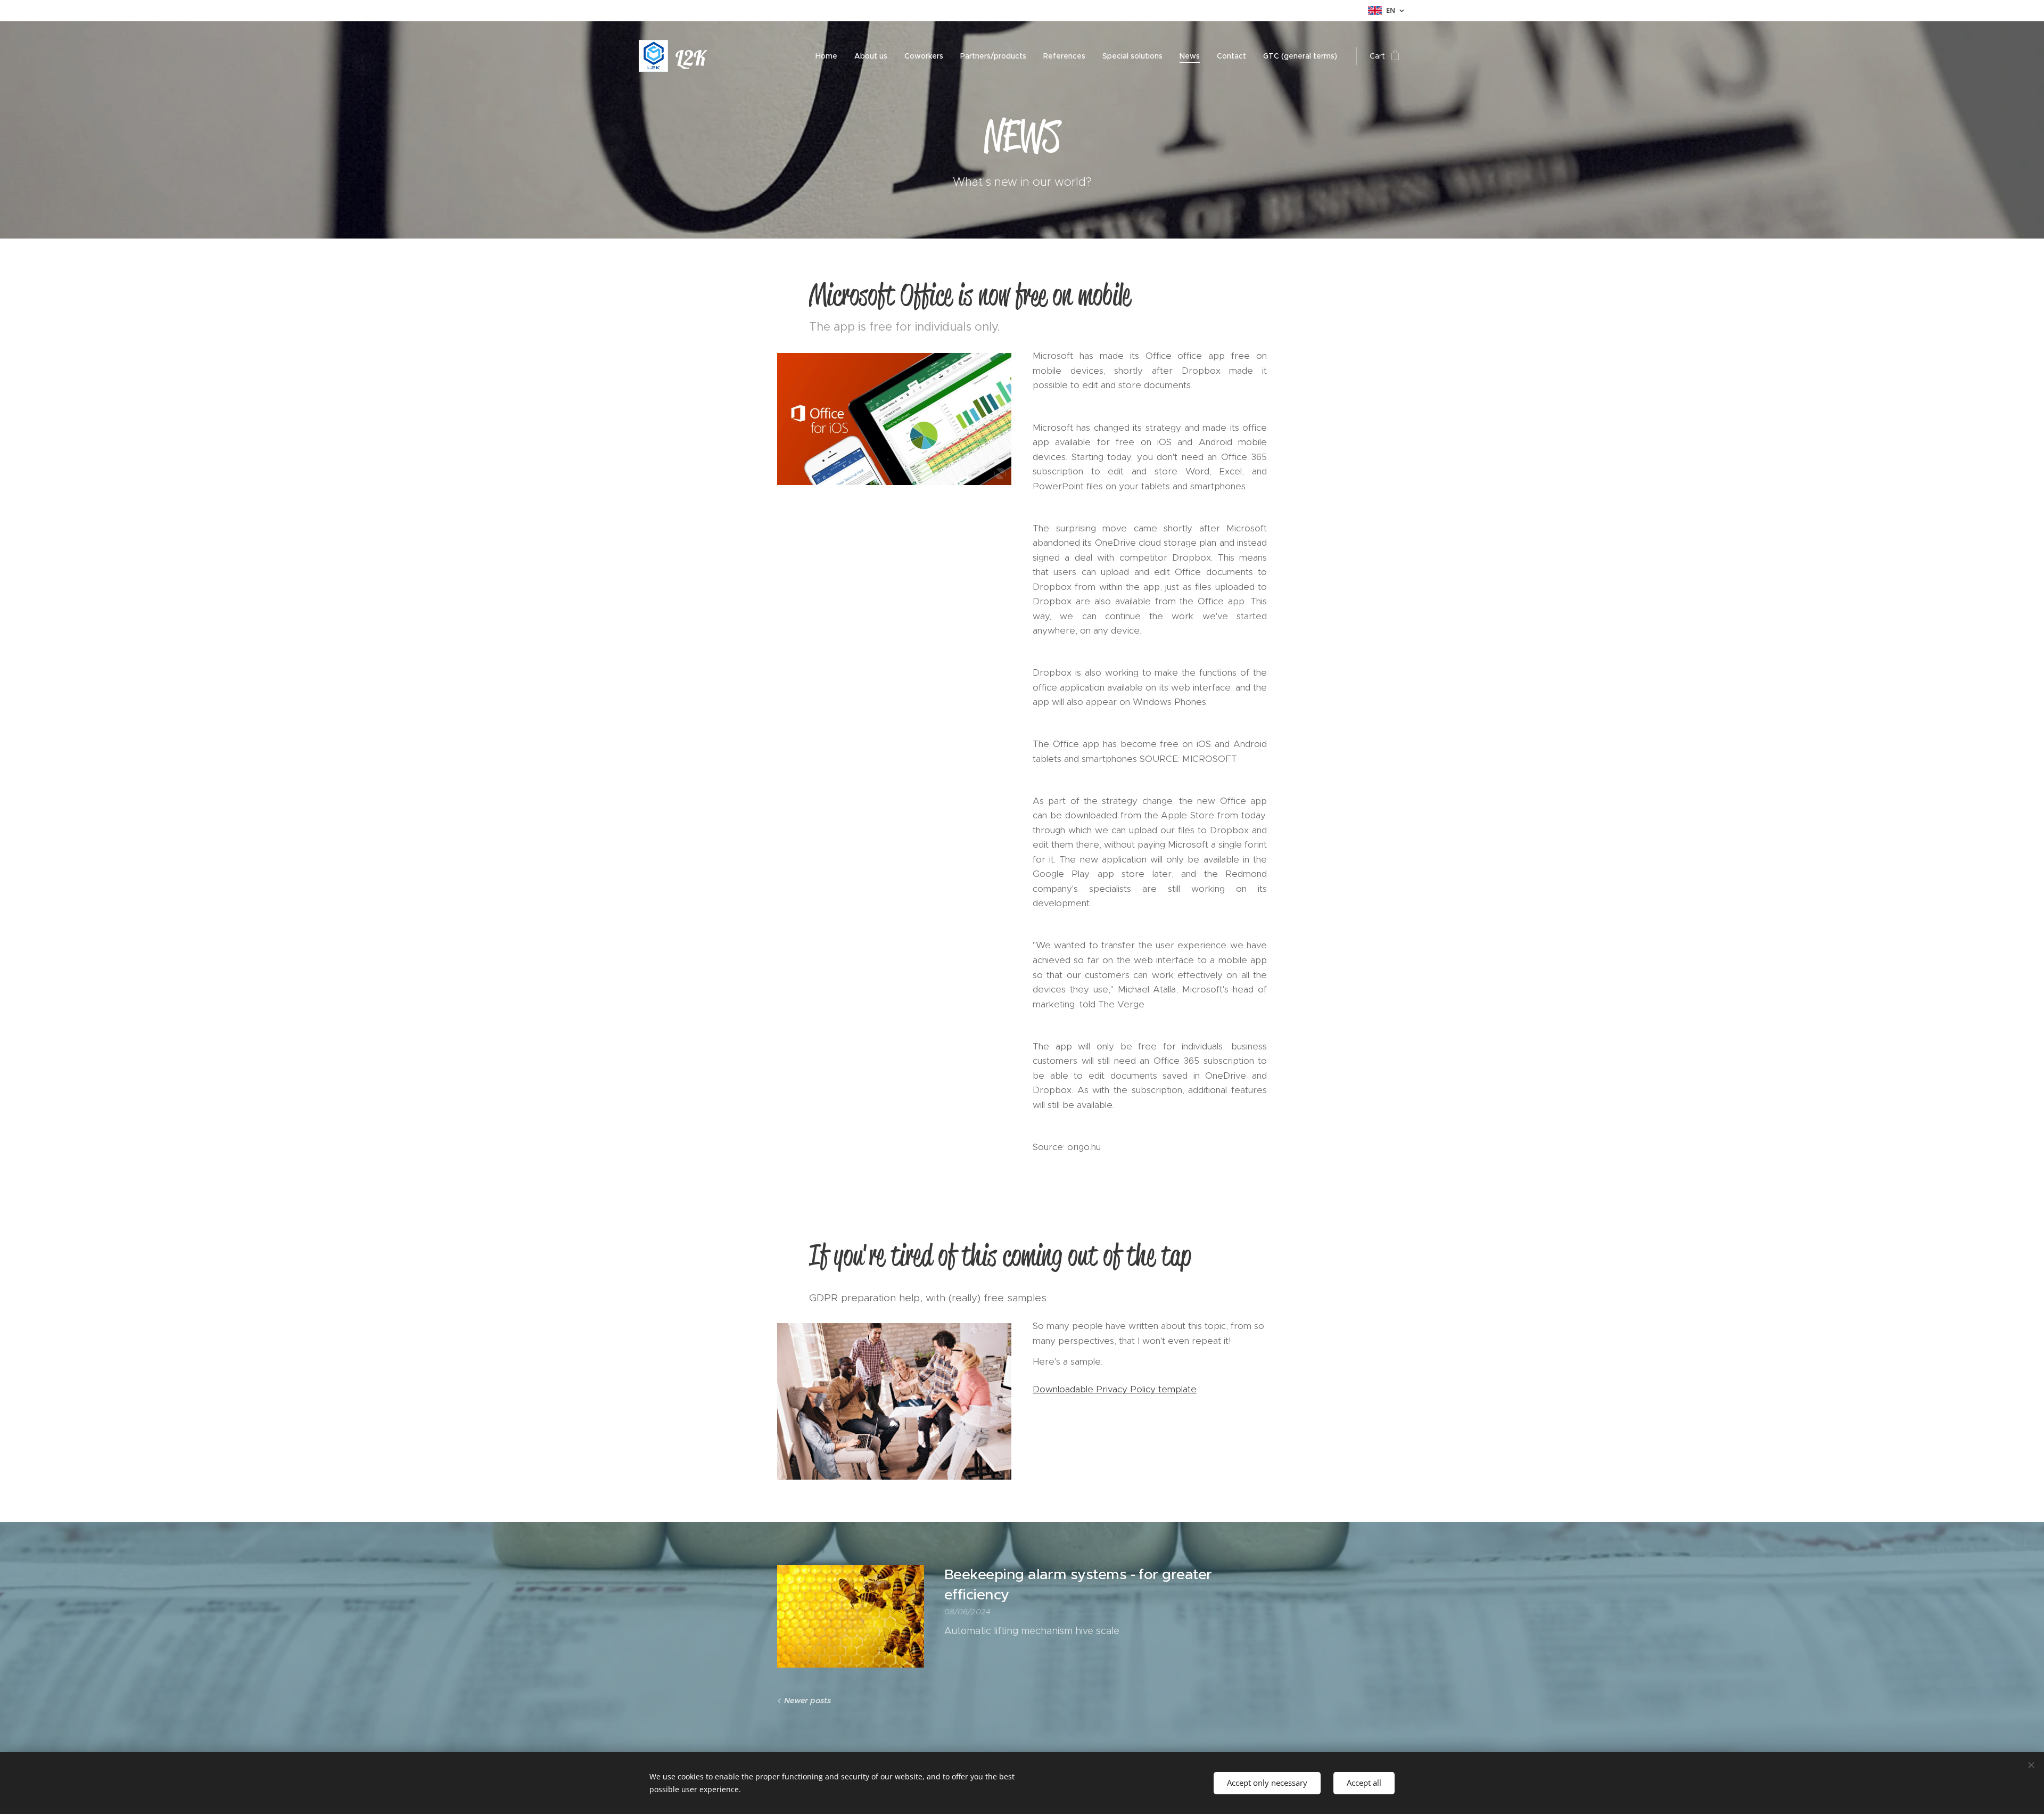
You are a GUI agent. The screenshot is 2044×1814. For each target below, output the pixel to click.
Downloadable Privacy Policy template (1115, 1389)
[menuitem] (829, 56)
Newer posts (807, 1701)
